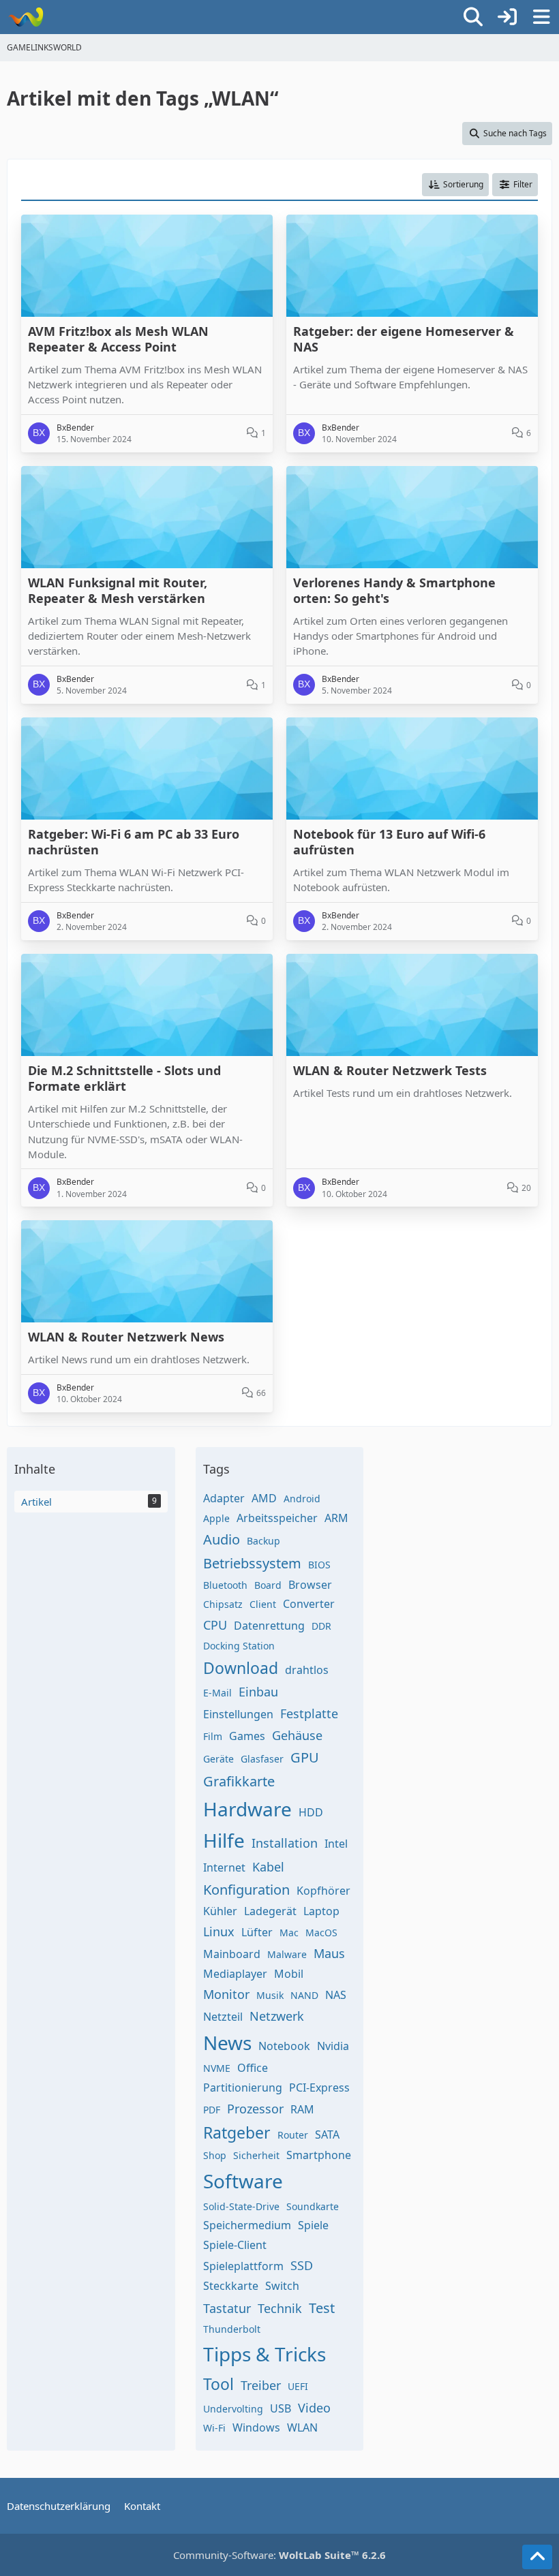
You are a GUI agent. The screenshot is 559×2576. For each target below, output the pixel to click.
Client (263, 1604)
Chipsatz (223, 1604)
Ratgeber (237, 2132)
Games (247, 1736)
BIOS (319, 1565)
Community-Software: (279, 2555)
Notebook (284, 2046)
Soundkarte (313, 2206)
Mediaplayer (235, 1974)
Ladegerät (270, 1911)
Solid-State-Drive (241, 2206)
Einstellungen (238, 1714)
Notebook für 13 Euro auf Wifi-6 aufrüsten (389, 842)
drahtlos (307, 1670)
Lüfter (257, 1932)
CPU (215, 1625)
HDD (311, 1812)
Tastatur (227, 2308)
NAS (336, 1995)
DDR (321, 1626)
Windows (256, 2427)
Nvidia (333, 2046)
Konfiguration (246, 1890)
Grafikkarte (239, 1781)
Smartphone (319, 2155)
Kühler (220, 1911)
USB (281, 2408)
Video (314, 2408)
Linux (219, 1931)
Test (322, 2308)
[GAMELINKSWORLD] (26, 17)
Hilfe (224, 1840)
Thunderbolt (232, 2329)
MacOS (321, 1933)
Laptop (321, 1911)
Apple (216, 1518)
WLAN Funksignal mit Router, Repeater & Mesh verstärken (118, 591)
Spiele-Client (235, 2245)
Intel (336, 1844)
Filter (523, 184)
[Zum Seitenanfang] (537, 2557)
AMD (264, 1498)
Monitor (226, 1994)
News (227, 2043)
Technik (280, 2308)
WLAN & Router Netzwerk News (126, 1337)
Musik (270, 1995)
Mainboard (232, 1954)
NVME (217, 2068)
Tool (218, 2384)
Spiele (313, 2225)
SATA (327, 2135)
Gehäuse (297, 1735)
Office (253, 2068)
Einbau (258, 1692)
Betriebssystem (252, 1563)
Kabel (268, 1867)
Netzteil (223, 2017)
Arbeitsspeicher (277, 1518)
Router (293, 2135)
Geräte (218, 1759)
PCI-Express (319, 2088)
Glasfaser (262, 1759)
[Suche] (473, 17)
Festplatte (309, 1713)
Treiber (261, 2385)
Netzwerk (277, 2016)
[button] (455, 185)
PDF (212, 2110)
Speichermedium (247, 2225)
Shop (215, 2155)
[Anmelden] (507, 17)
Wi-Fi (214, 2428)
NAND (304, 1995)
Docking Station (239, 1646)
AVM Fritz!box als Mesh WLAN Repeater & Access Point (118, 339)
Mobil (289, 1974)
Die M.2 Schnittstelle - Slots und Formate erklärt (124, 1078)
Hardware (247, 1809)
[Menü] (541, 17)
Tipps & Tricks (265, 2354)
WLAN (302, 2427)
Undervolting (233, 2409)
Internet (224, 1867)
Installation (285, 1843)
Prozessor (255, 2109)
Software (243, 2181)
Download (241, 1668)
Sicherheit (256, 2155)
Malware (287, 1954)
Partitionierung (243, 2088)
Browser (310, 1585)
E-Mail (217, 1693)
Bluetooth (225, 1585)
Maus (329, 1953)
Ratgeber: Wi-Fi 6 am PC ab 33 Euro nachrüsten (134, 842)
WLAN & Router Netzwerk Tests (390, 1071)
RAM (302, 2109)
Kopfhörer (323, 1891)
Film (213, 1736)
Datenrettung (269, 1626)
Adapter (224, 1498)
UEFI (298, 2386)
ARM (336, 1518)
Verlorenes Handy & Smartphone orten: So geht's (394, 591)
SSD (302, 2265)
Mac (289, 1933)
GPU (305, 1757)
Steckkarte (231, 2286)
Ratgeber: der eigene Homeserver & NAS (404, 339)
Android (302, 1499)
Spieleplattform (243, 2266)
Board (268, 1585)
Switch (282, 2286)
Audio (222, 1539)
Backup (263, 1541)
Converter (309, 1604)
